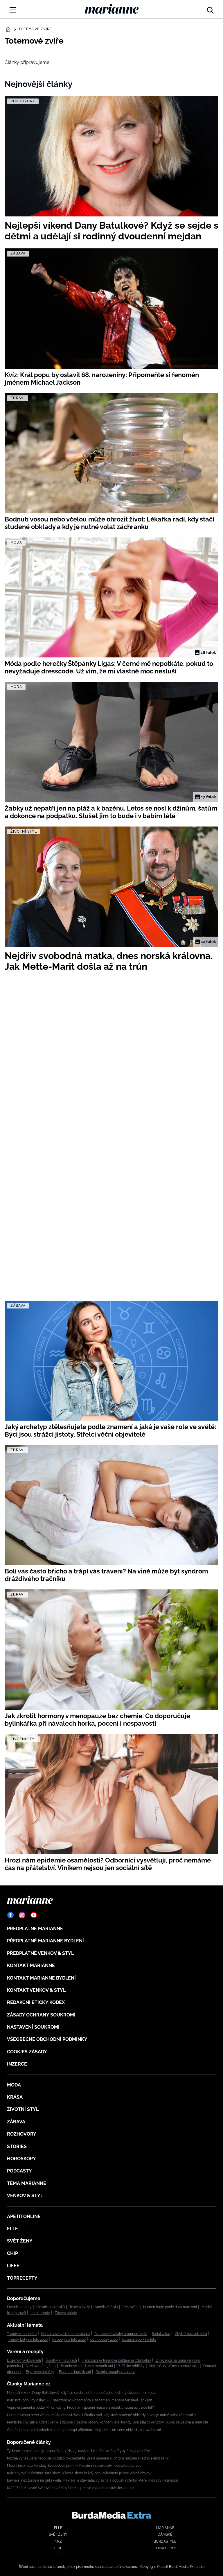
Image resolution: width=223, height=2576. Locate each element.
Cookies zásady (27, 2052)
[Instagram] (22, 1915)
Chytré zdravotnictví (191, 2334)
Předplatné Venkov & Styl (40, 1953)
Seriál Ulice (161, 2334)
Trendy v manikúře (22, 2334)
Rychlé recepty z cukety (115, 2372)
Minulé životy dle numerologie (65, 2334)
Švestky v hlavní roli (61, 2360)
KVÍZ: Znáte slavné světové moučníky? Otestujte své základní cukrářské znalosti (71, 2488)
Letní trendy (40, 2313)
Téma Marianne (27, 2183)
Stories (17, 2146)
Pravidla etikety (19, 2307)
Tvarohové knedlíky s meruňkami (87, 2366)
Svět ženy (20, 2241)
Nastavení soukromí (33, 2027)
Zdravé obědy (66, 2313)
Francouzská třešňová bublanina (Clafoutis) (116, 2360)
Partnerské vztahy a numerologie (121, 2334)
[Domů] (112, 9)
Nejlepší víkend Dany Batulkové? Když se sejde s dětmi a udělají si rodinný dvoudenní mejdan (82, 2393)
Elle (12, 2229)
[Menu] (13, 10)
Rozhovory (22, 2134)
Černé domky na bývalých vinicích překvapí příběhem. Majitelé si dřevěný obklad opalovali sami (84, 2430)
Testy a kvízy (80, 2307)
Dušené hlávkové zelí (24, 2360)
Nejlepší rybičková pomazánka (174, 2366)
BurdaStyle (165, 2541)
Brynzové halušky (40, 2372)
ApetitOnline (24, 2216)
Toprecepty (22, 2278)
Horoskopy (21, 2159)
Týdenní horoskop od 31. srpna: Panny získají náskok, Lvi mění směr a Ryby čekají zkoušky (79, 2451)
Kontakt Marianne (31, 1965)
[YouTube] (34, 1915)
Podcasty (19, 2171)
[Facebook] (10, 1915)
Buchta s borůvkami (75, 2372)
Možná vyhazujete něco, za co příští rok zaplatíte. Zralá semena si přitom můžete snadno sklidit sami (88, 2458)
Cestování (131, 2307)
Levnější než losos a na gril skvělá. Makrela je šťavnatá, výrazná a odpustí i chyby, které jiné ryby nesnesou (92, 2480)
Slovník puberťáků (51, 2307)
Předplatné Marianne (35, 1929)
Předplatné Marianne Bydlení (45, 1941)
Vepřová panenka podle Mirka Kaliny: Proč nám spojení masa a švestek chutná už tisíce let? (80, 2408)
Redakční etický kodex (36, 2002)
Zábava (16, 2122)
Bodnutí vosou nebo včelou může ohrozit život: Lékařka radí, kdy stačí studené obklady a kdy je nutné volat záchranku (101, 2415)
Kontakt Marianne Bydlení (41, 1978)
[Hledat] (210, 9)
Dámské (165, 2534)
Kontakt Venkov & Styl (36, 1990)
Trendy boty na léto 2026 (28, 2340)
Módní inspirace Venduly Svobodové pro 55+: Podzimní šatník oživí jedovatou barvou (74, 2466)
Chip (12, 2253)
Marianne (165, 2528)
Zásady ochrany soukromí (41, 2015)
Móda (14, 2085)
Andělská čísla (106, 2307)
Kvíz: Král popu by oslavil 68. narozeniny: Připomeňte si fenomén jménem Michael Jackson (80, 2400)
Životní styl (23, 2109)
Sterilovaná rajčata (41, 2366)
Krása (15, 2097)
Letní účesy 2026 (104, 2340)
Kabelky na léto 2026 (69, 2340)
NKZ (58, 2541)
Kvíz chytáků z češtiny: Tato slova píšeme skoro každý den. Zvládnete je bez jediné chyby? (80, 2473)
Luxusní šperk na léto (139, 2340)
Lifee (13, 2266)
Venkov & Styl (25, 2196)
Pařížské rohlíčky (131, 2366)
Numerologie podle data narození (170, 2307)
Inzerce (17, 2064)
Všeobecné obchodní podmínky (47, 2039)
